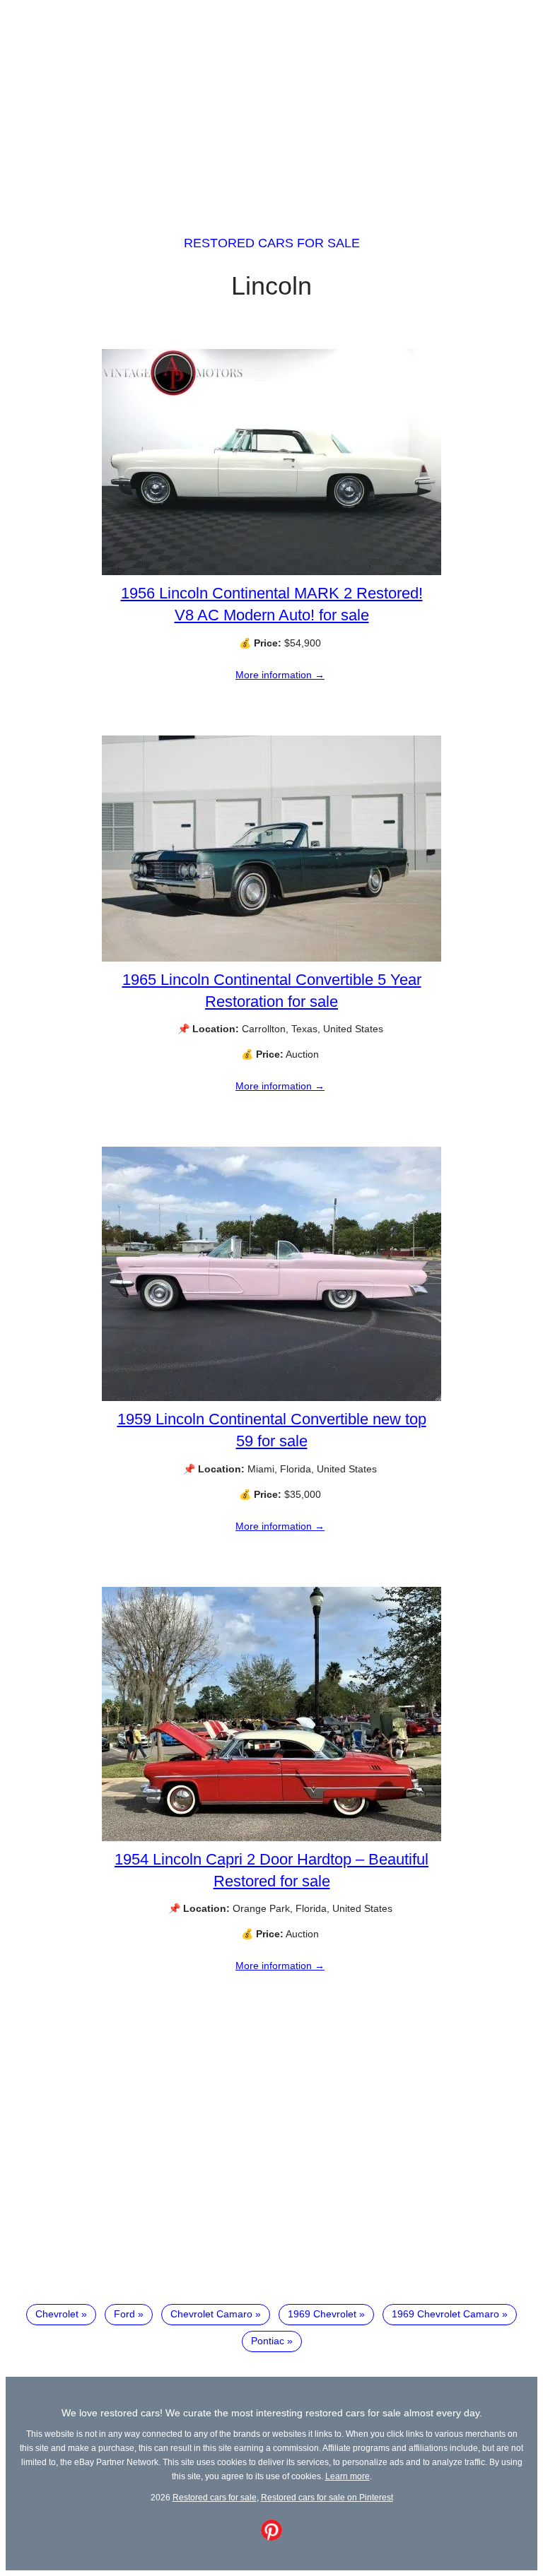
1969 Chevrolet (322, 2314)
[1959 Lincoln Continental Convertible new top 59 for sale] (271, 1398)
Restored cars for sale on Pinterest (327, 2497)
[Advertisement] (271, 105)
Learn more (348, 2476)
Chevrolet (57, 2314)
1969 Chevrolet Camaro (445, 2314)
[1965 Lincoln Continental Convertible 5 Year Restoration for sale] (271, 958)
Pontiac (268, 2341)
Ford (124, 2314)
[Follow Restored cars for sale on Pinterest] (271, 2537)
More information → (280, 675)
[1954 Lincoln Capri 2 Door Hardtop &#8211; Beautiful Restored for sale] (271, 1838)
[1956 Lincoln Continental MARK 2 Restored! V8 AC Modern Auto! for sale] (271, 572)
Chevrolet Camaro (211, 2314)
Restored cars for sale (272, 243)
